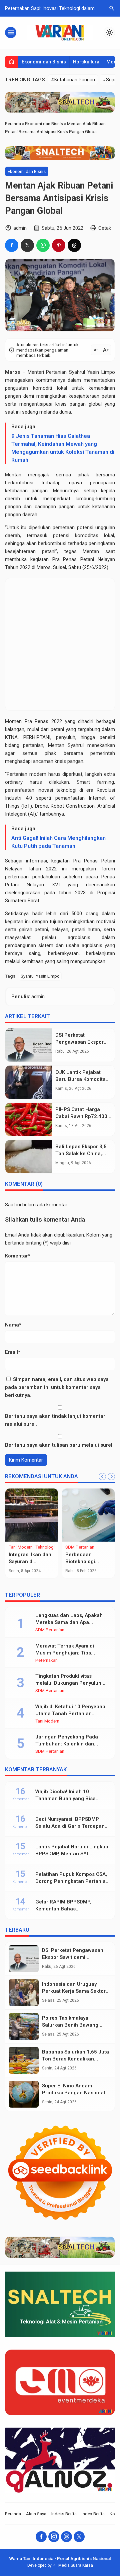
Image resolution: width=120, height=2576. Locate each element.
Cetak (105, 228)
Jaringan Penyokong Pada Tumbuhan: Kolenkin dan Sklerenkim (67, 1744)
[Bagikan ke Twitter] (27, 245)
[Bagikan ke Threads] (74, 245)
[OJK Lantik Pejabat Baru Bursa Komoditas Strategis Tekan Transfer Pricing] (29, 1082)
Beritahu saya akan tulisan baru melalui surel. (59, 1445)
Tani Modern (21, 1547)
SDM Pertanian (80, 1547)
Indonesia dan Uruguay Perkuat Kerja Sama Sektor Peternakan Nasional (74, 1991)
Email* (13, 1352)
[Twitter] (79, 2537)
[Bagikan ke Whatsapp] (43, 245)
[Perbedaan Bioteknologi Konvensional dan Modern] (88, 1515)
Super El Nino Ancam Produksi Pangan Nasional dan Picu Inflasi (73, 2093)
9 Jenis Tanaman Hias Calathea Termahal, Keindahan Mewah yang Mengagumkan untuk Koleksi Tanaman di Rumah (63, 448)
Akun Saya (36, 2514)
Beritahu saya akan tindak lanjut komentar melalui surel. (55, 1420)
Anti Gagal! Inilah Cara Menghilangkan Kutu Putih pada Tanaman (58, 842)
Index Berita (93, 2514)
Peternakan (46, 1660)
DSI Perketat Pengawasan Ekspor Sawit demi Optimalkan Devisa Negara (73, 1957)
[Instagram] (54, 2537)
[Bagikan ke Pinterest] (59, 245)
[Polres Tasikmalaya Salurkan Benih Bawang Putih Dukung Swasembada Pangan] (24, 2026)
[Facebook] (41, 2537)
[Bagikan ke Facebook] (12, 245)
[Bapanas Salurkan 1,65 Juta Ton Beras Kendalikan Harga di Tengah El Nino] (24, 2060)
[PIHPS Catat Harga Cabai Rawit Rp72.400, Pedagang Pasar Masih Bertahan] (29, 1119)
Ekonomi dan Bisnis (44, 62)
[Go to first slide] (111, 1477)
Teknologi (45, 1547)
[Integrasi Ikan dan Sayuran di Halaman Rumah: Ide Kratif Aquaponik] (32, 1515)
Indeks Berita (64, 2514)
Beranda (13, 2514)
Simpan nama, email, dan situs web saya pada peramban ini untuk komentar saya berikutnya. (57, 1387)
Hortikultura (86, 62)
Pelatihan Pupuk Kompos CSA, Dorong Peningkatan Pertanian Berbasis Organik (72, 1881)
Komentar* (18, 1256)
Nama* (13, 1325)
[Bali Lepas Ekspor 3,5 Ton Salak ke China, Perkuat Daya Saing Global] (29, 1157)
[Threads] (66, 2537)
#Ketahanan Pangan (73, 80)
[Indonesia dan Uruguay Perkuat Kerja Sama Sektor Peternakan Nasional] (24, 1993)
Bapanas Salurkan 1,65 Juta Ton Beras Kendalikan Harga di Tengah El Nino (75, 2059)
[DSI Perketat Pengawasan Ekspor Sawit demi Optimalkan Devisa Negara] (29, 1045)
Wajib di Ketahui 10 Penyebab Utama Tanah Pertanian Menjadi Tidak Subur (70, 1714)
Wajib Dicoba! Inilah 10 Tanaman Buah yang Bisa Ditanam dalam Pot (65, 1799)
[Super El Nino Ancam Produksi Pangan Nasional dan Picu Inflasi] (24, 2094)
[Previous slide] (102, 1477)
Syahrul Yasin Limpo (40, 976)
